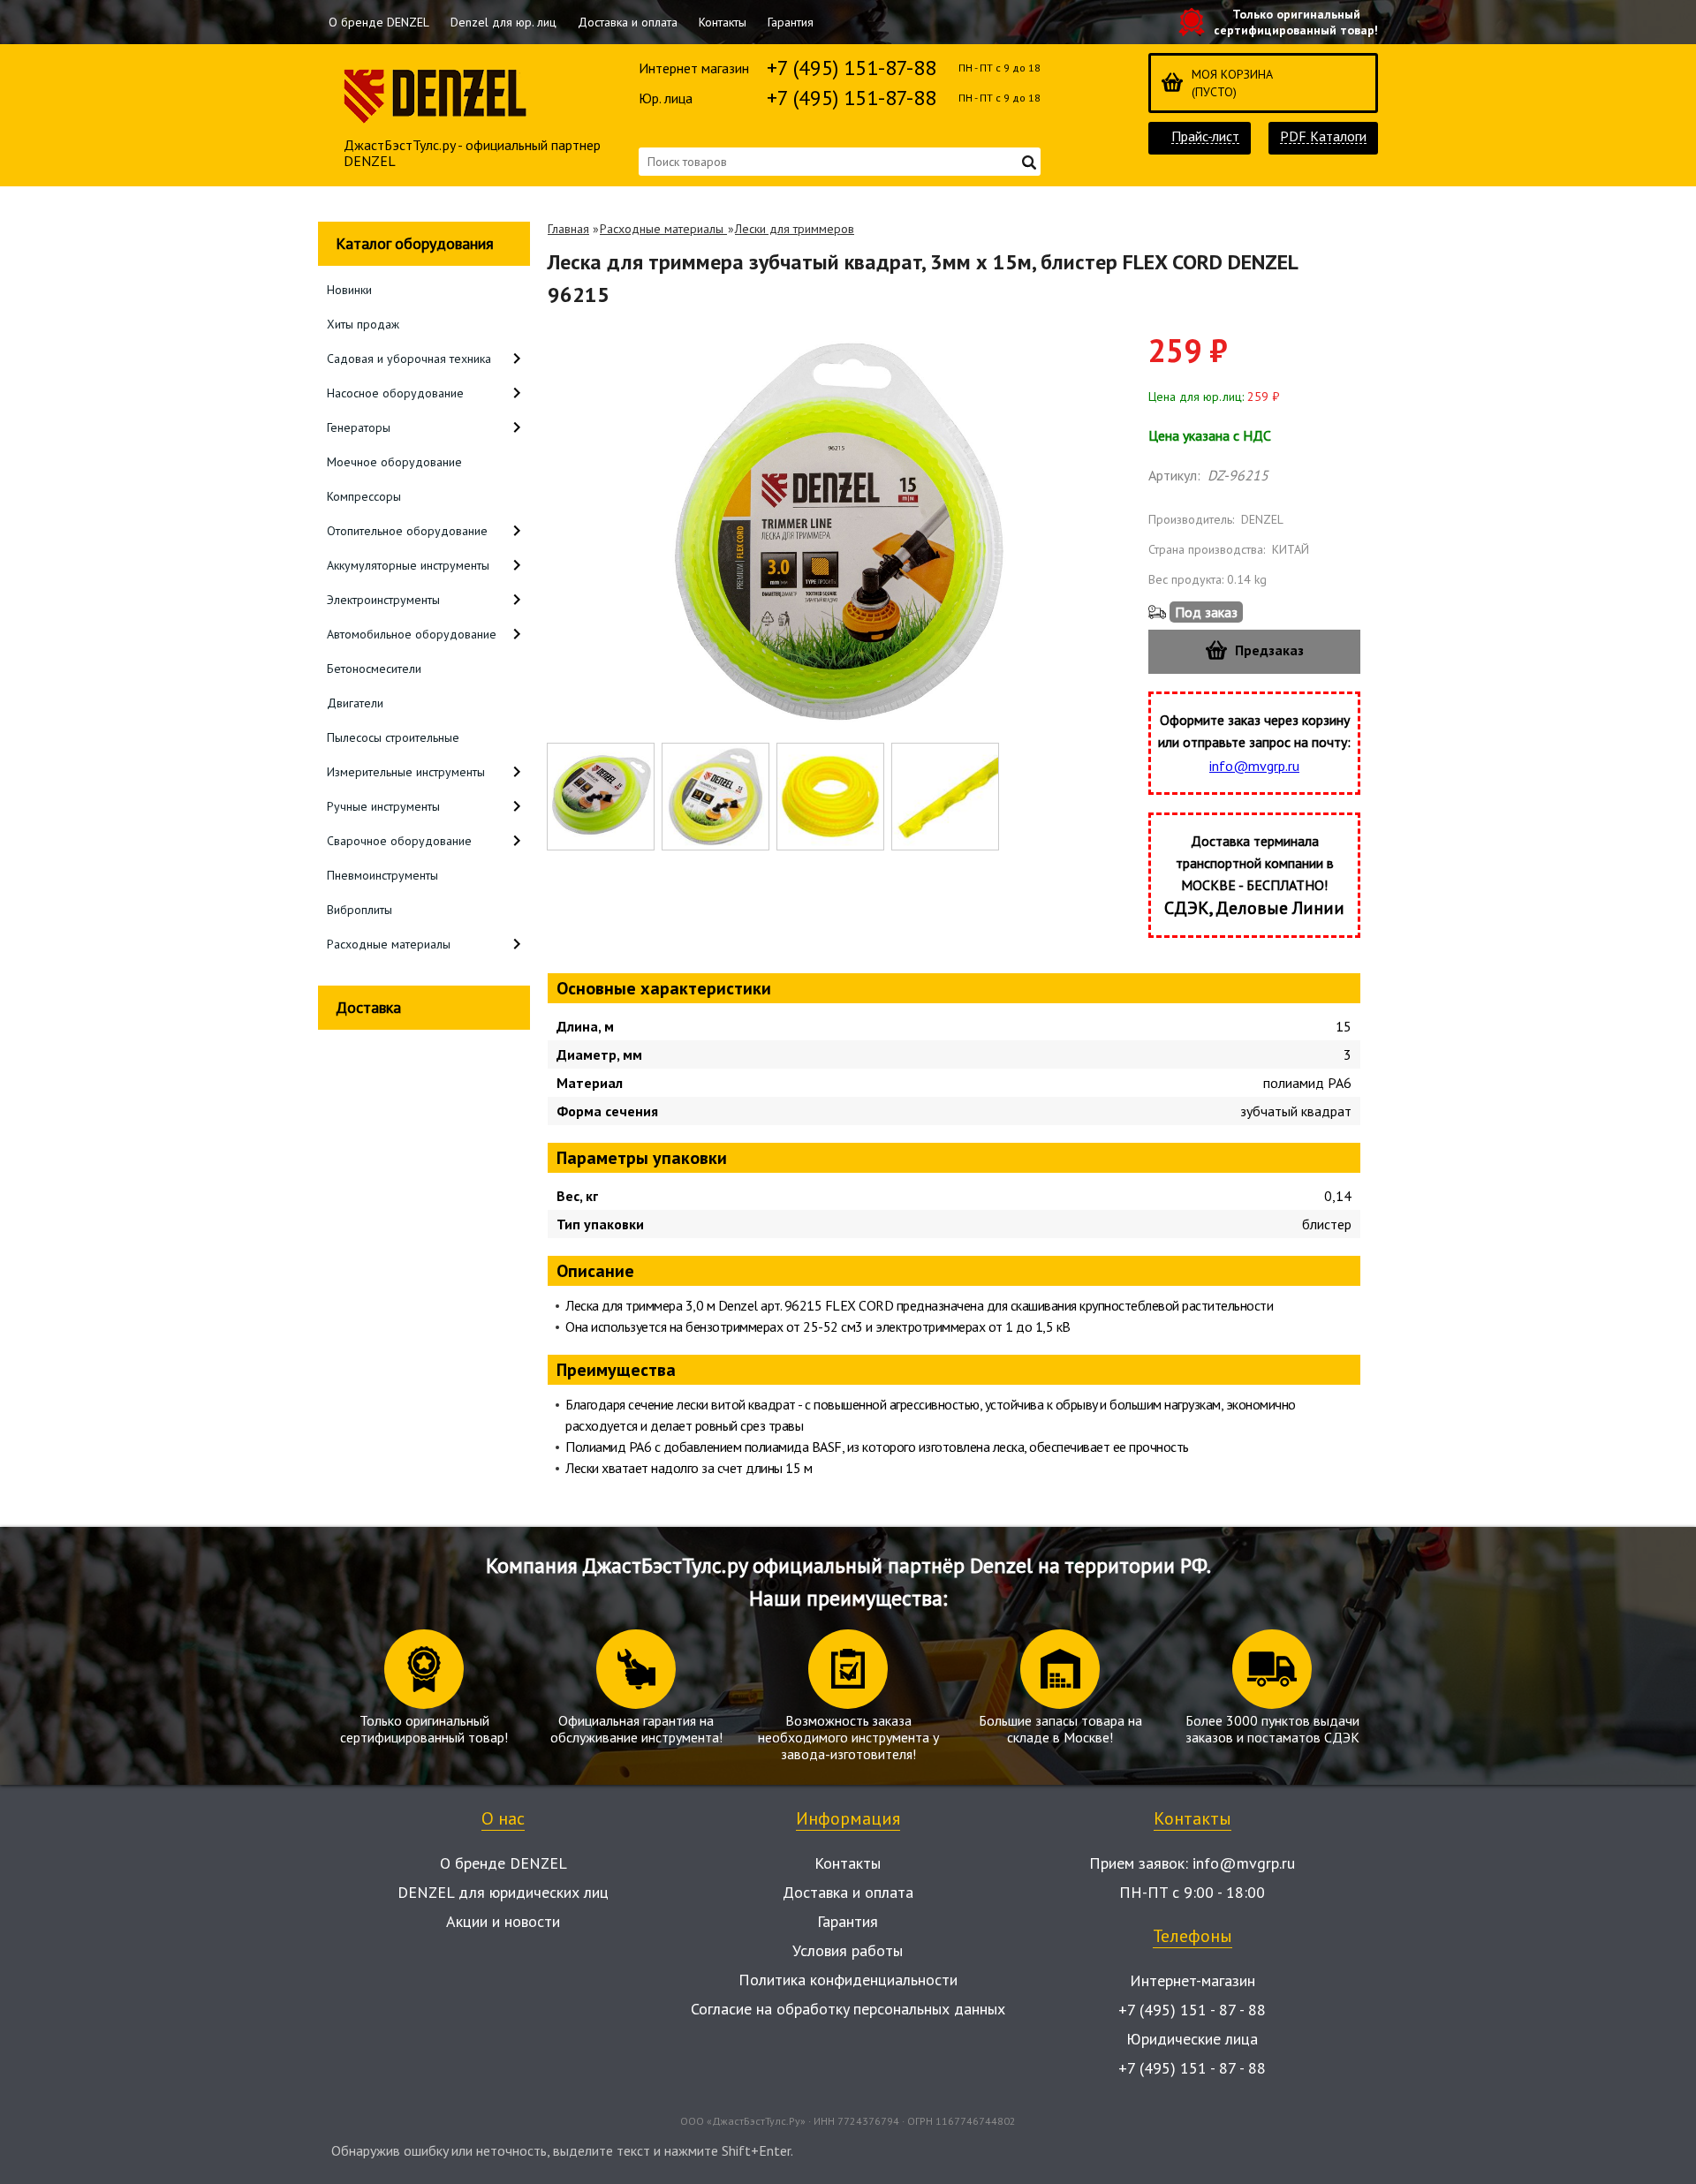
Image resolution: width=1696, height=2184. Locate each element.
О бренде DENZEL (379, 22)
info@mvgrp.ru (1254, 766)
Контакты (723, 22)
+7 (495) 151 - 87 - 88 (1192, 2010)
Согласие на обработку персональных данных (848, 2009)
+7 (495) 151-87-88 (852, 68)
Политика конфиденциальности (848, 1980)
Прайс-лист (1205, 136)
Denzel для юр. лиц (503, 22)
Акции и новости (503, 1921)
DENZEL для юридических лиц (503, 1892)
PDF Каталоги (1323, 136)
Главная (568, 229)
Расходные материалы (663, 229)
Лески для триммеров (795, 229)
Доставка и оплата (628, 22)
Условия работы (848, 1950)
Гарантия (791, 22)
